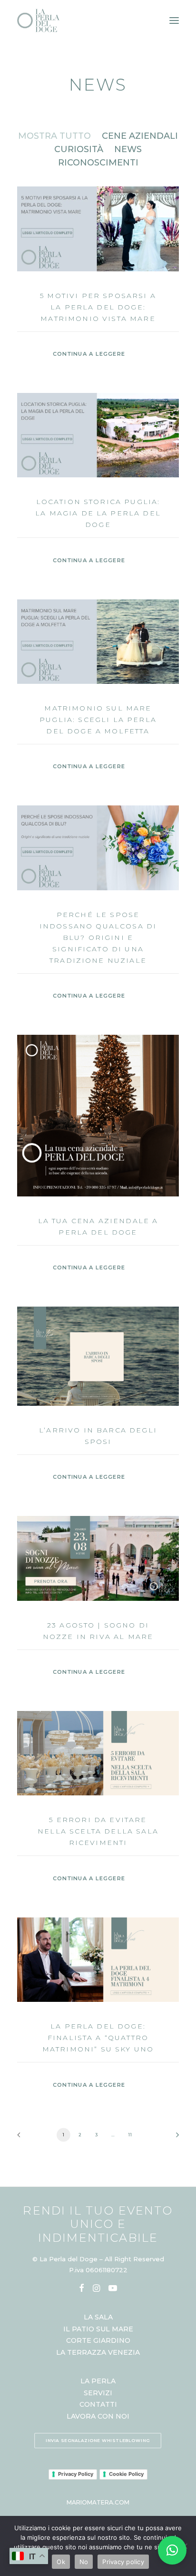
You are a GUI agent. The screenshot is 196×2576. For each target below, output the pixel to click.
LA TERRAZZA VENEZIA (98, 2352)
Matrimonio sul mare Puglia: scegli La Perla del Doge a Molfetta (98, 720)
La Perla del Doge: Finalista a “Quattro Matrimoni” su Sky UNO (98, 2038)
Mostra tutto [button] (54, 136)
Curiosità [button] (79, 149)
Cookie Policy (126, 2474)
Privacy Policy (76, 2474)
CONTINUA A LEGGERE (89, 354)
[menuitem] (54, 136)
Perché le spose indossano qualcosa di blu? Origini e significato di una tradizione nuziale (98, 938)
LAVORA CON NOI (98, 2416)
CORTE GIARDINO (98, 2340)
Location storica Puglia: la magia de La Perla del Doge (98, 513)
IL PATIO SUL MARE (98, 2329)
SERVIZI (98, 2393)
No (84, 2562)
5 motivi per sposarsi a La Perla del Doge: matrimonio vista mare (98, 307)
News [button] (128, 149)
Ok (61, 2562)
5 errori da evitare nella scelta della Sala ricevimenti (98, 1831)
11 (130, 2134)
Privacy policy (123, 2562)
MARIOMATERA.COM (98, 2502)
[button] (98, 229)
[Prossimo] (174, 2138)
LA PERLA (98, 2381)
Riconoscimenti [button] (98, 163)
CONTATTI (98, 2404)
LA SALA (98, 2317)
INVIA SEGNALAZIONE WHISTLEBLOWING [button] (98, 2441)
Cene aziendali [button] (140, 136)
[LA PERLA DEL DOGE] (39, 21)
